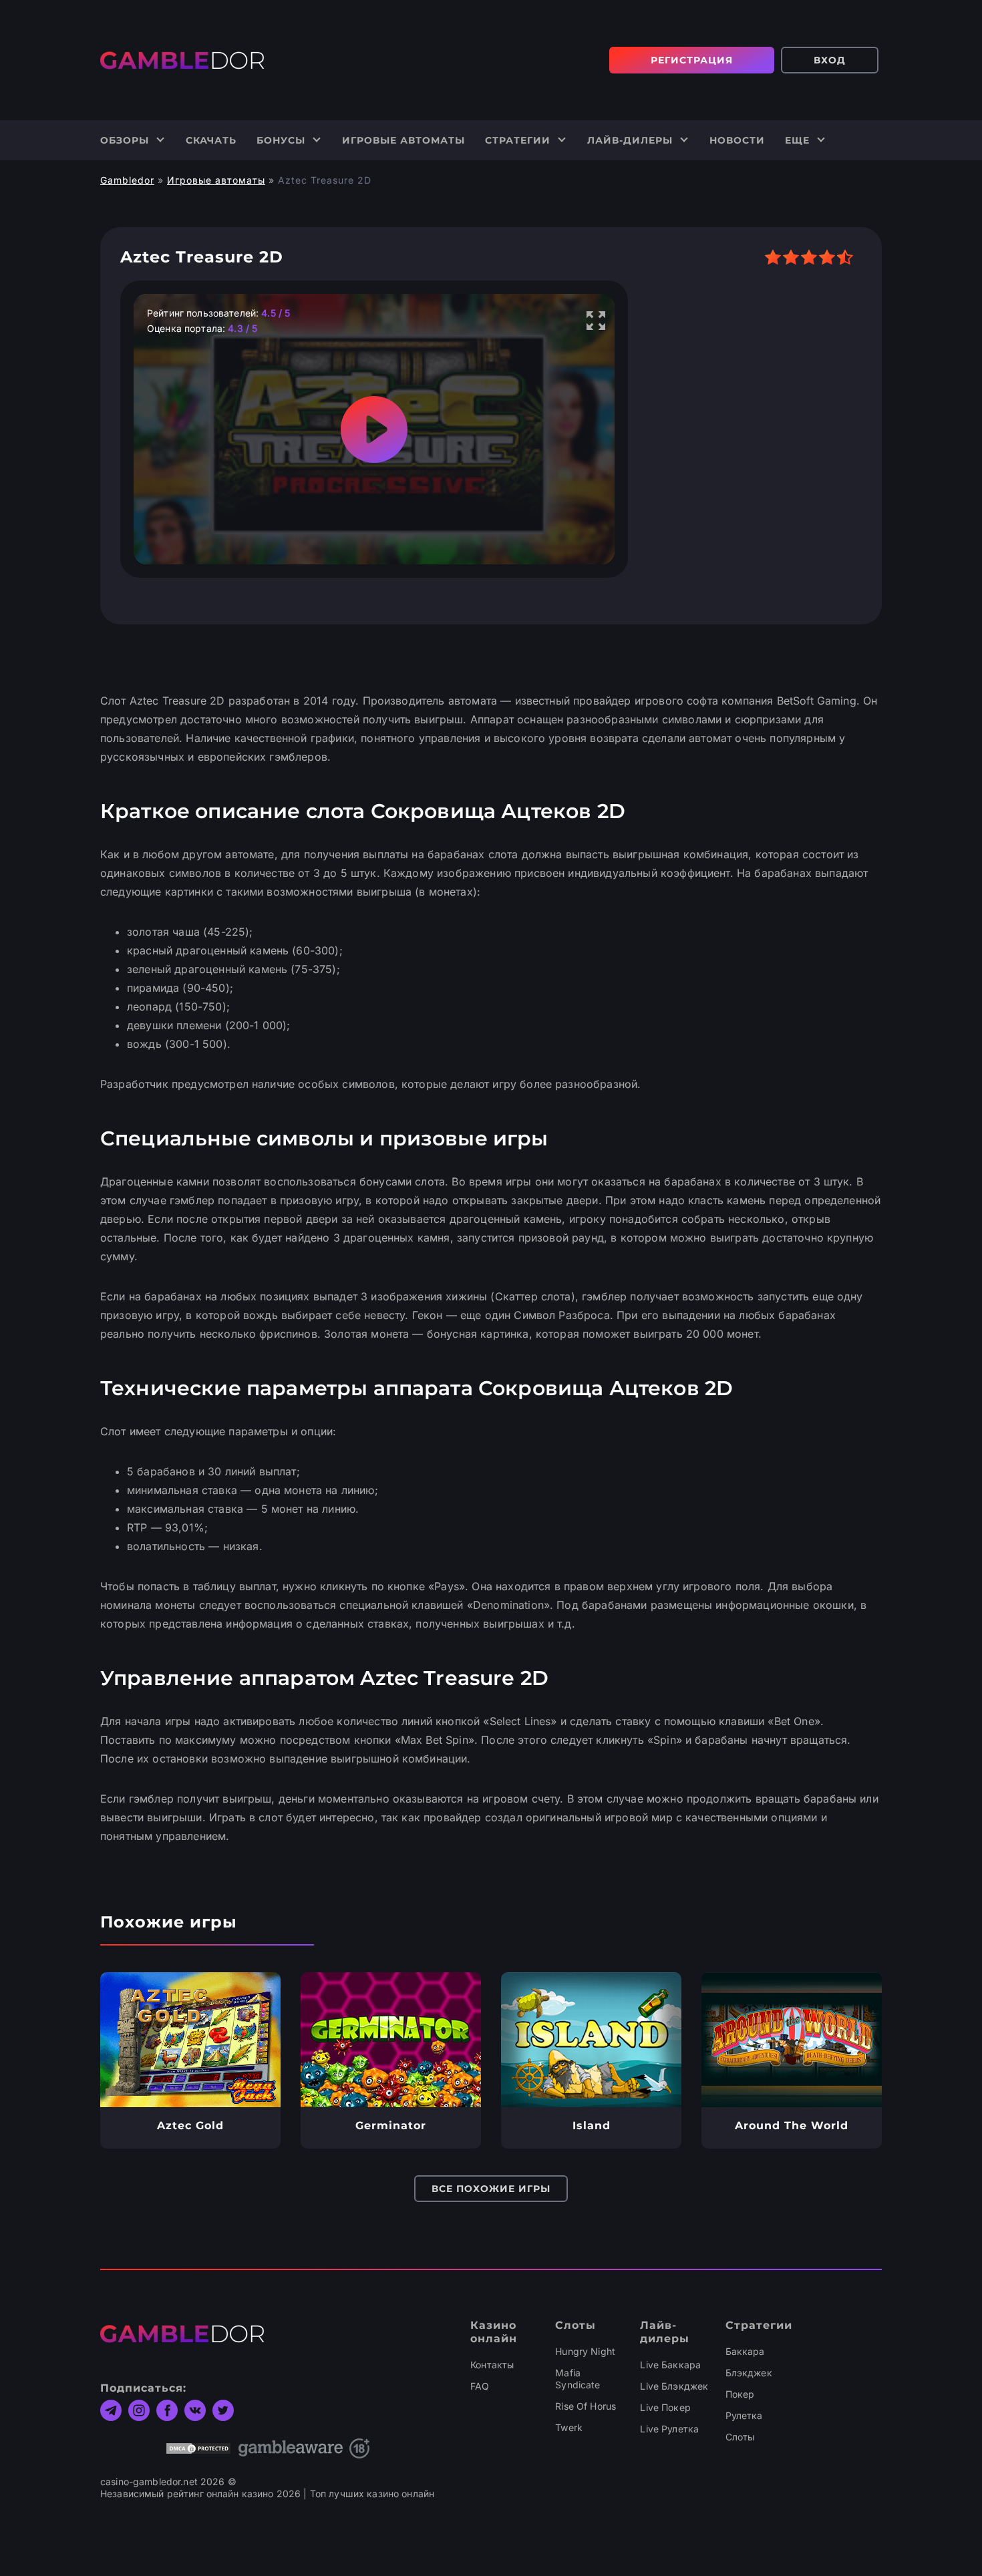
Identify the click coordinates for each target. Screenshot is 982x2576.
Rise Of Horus (586, 2406)
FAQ (480, 2386)
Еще (797, 140)
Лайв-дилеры (630, 140)
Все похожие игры (491, 2189)
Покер (740, 2394)
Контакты (492, 2365)
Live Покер (665, 2407)
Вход (830, 60)
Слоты (740, 2437)
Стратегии (518, 140)
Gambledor (127, 180)
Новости (737, 140)
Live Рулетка (669, 2429)
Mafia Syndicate (578, 2379)
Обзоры (125, 140)
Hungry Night (585, 2351)
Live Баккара (670, 2365)
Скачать (211, 140)
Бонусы (281, 140)
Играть (191, 2040)
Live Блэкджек (674, 2386)
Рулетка (744, 2415)
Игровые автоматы (403, 140)
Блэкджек (749, 2373)
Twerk (569, 2427)
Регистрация (692, 60)
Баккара (745, 2351)
